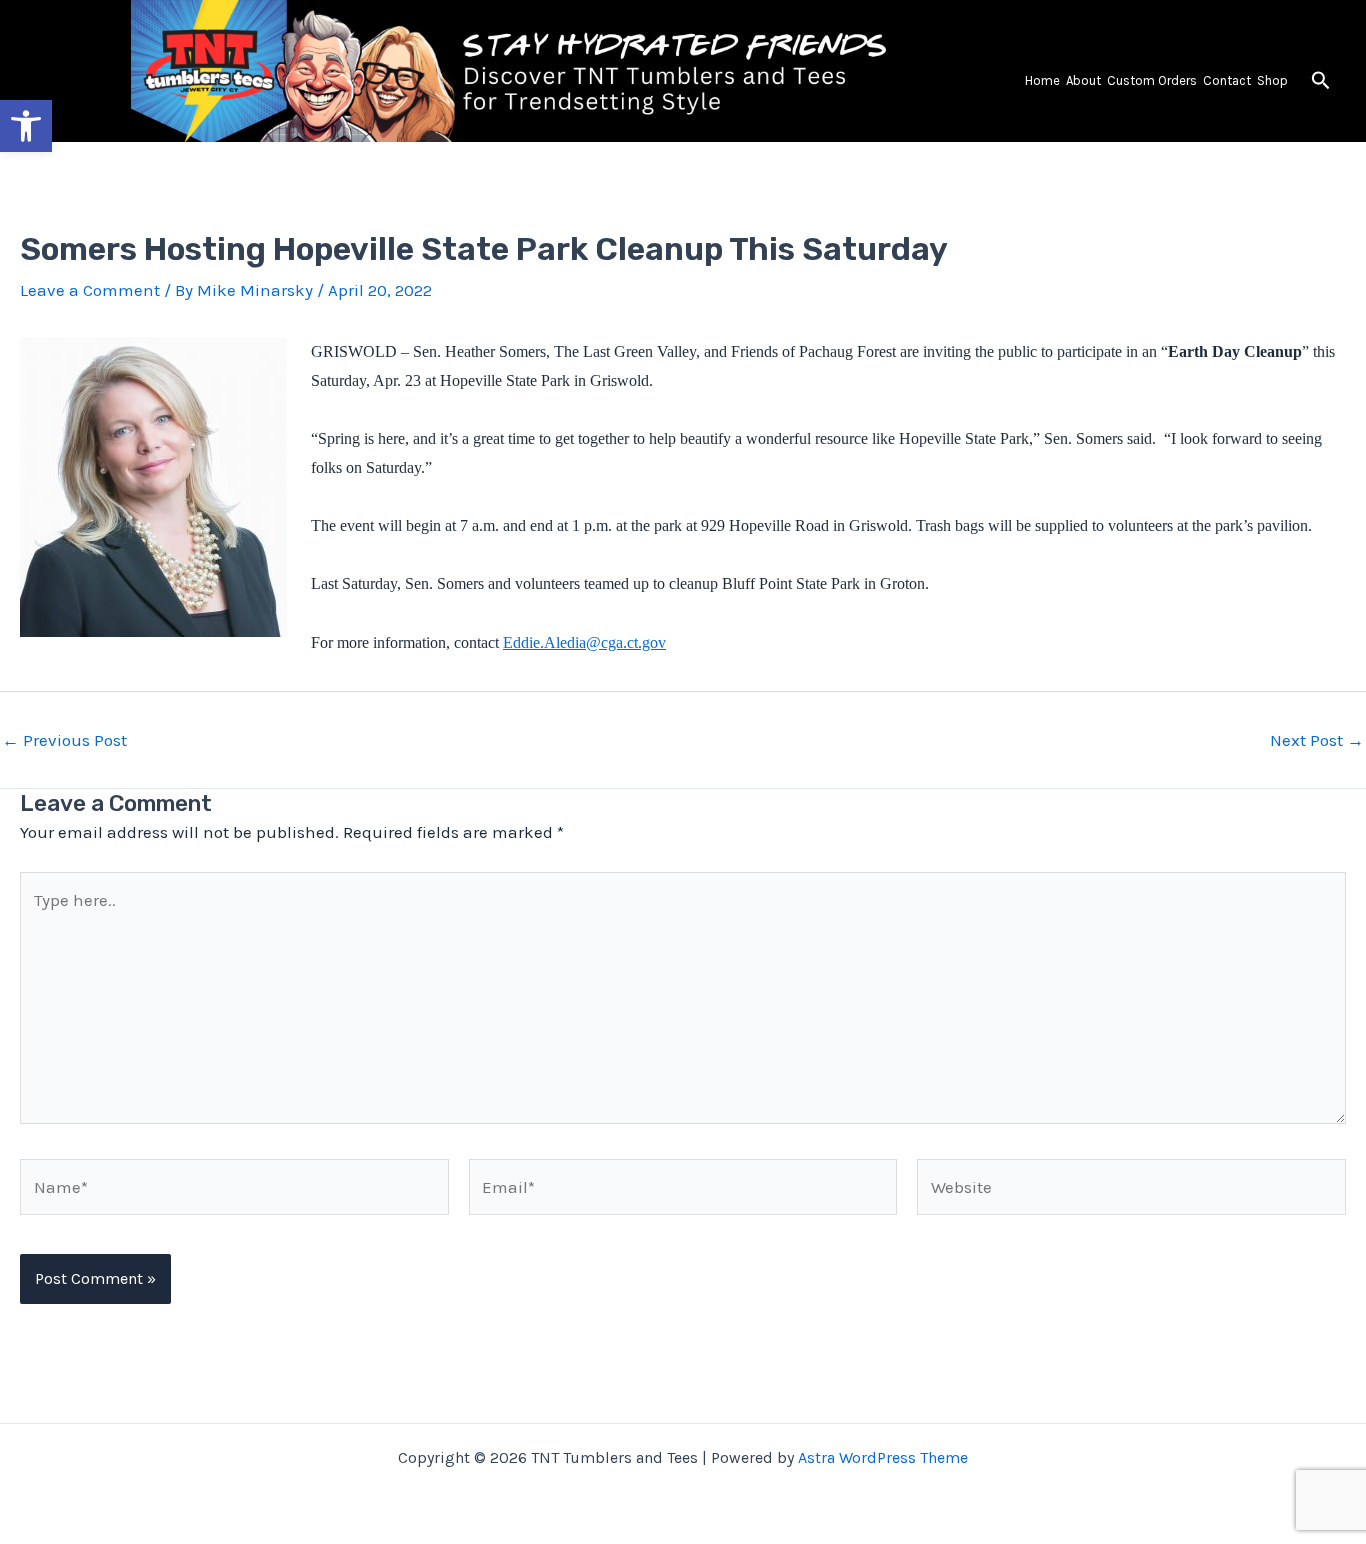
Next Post (1317, 740)
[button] (1321, 81)
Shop (1272, 80)
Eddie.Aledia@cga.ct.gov (584, 642)
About (1083, 80)
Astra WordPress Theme (883, 1457)
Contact (1227, 80)
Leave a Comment (90, 290)
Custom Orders (1152, 80)
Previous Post (64, 740)
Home (1042, 80)
